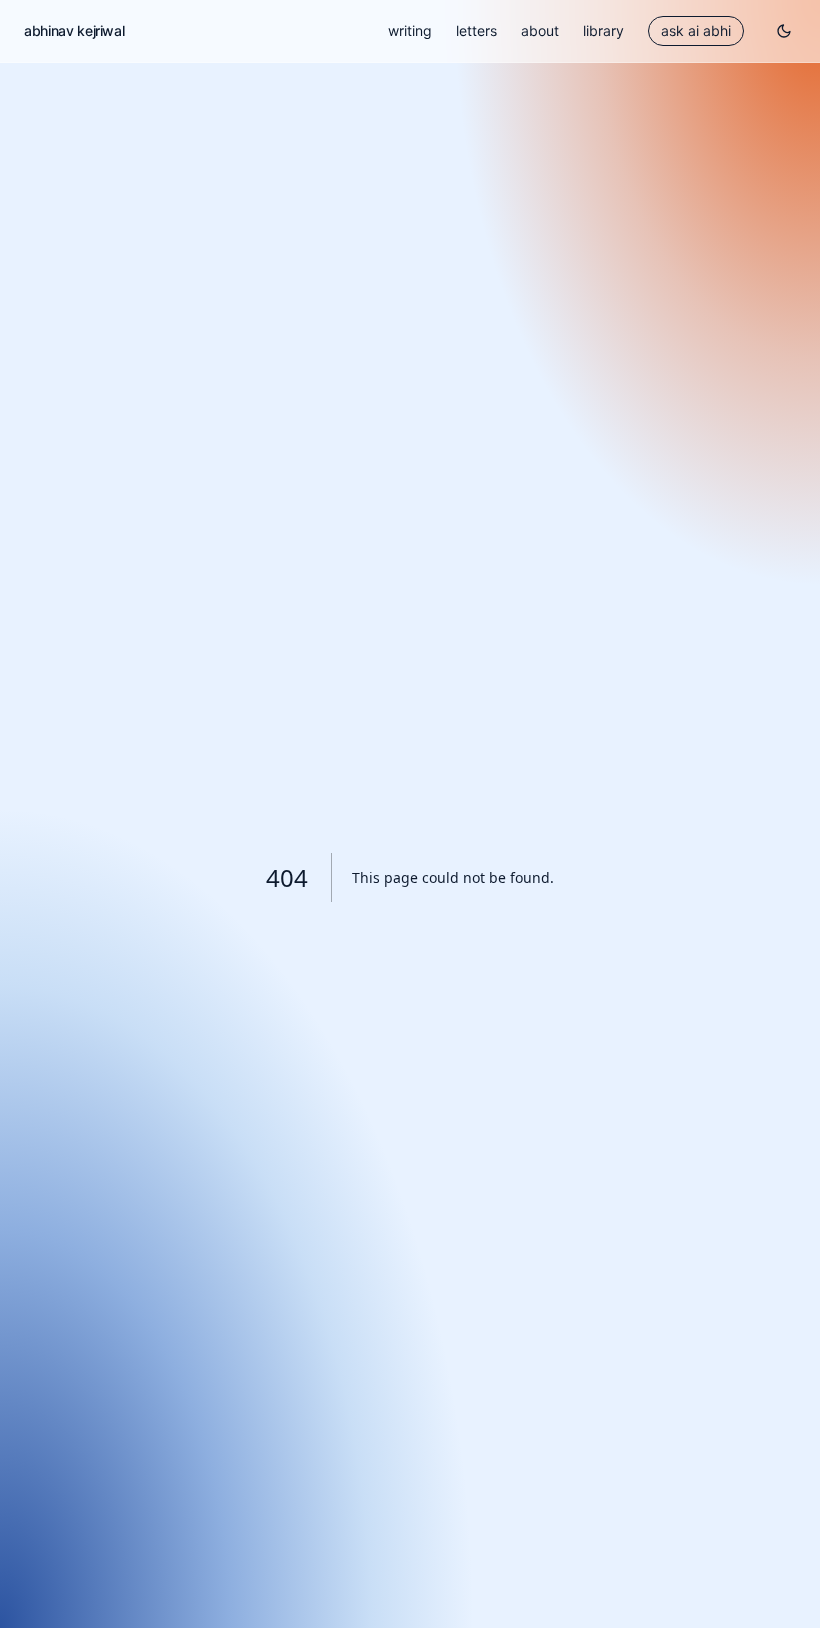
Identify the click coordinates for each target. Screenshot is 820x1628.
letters (476, 30)
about (540, 30)
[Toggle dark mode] (784, 31)
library (603, 30)
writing (410, 30)
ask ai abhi (696, 30)
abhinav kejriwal (74, 30)
